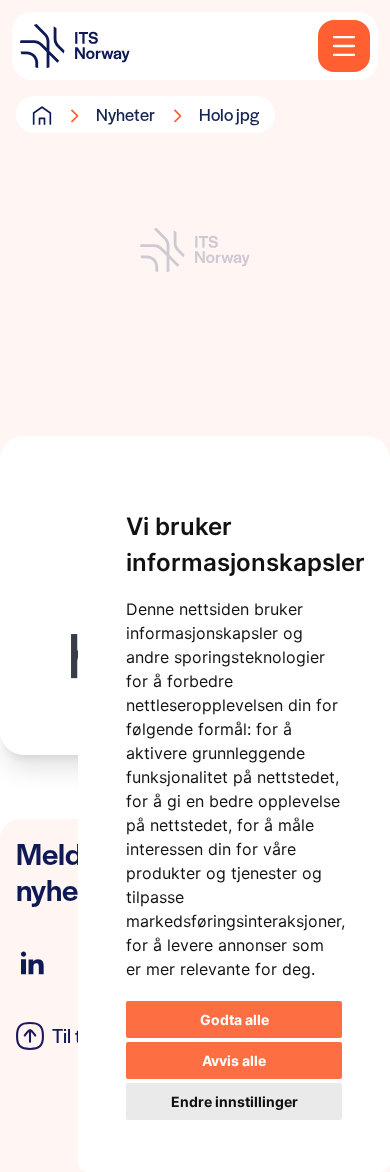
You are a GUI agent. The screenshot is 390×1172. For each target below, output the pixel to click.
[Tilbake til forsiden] (75, 46)
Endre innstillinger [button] (234, 1101)
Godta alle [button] (234, 1019)
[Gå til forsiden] (42, 115)
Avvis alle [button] (234, 1060)
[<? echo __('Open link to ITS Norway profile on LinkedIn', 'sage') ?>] (32, 963)
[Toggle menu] (344, 46)
